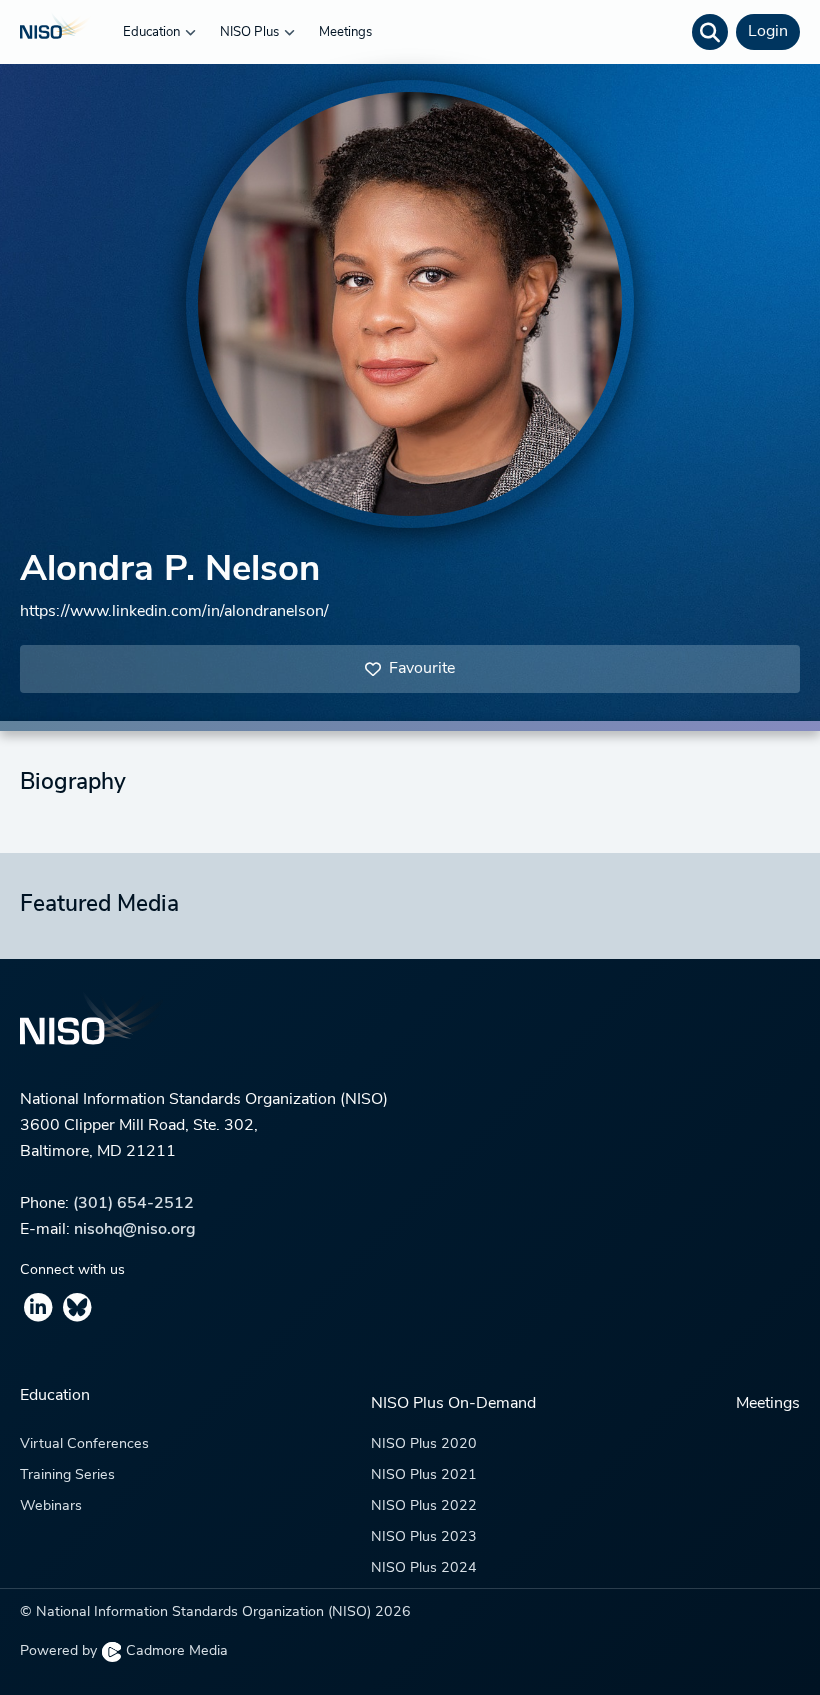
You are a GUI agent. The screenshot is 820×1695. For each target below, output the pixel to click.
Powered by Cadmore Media (124, 1651)
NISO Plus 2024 (424, 1568)
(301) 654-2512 (133, 1204)
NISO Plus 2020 (424, 1444)
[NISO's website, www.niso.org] (410, 1031)
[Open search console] (710, 32)
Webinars (51, 1506)
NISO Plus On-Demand (453, 1404)
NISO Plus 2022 (424, 1506)
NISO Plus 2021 (424, 1475)
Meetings (345, 32)
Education (153, 32)
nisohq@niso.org (135, 1230)
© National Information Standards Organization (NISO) (215, 1612)
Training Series (67, 1475)
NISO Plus (251, 32)
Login (768, 32)
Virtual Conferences (84, 1444)
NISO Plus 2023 (424, 1537)
